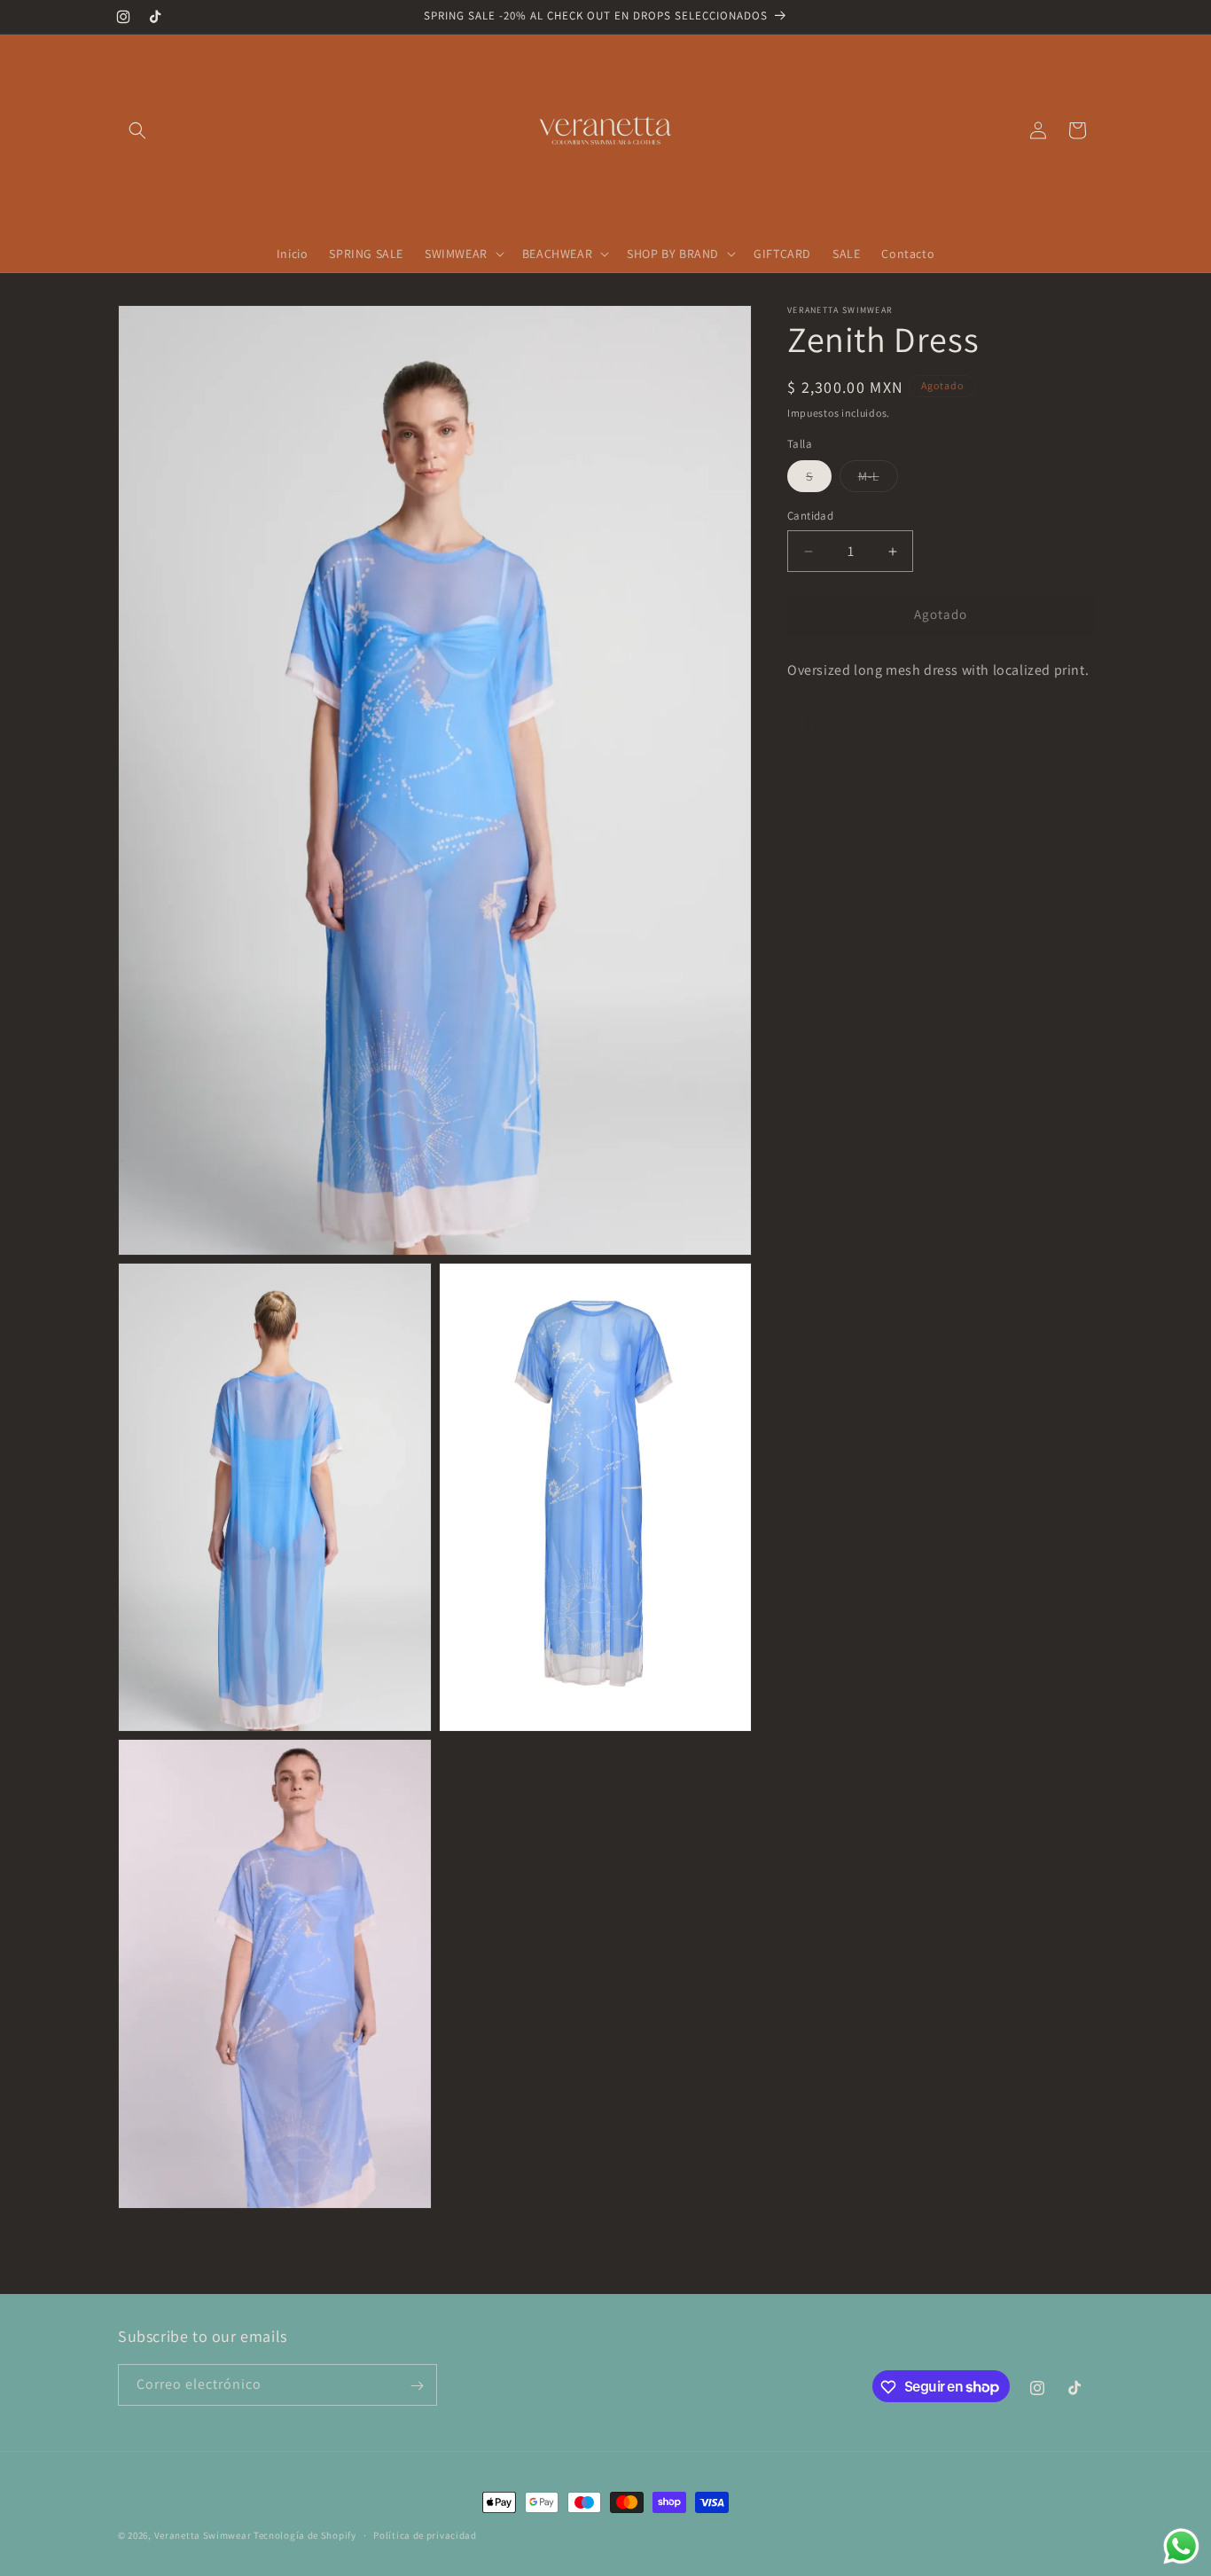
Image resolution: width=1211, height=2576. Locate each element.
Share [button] (821, 724)
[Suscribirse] (417, 2386)
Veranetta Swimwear (203, 2535)
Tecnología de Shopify (305, 2535)
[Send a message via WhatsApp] (1181, 2546)
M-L (878, 481)
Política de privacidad (425, 2534)
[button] (137, 130)
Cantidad (810, 517)
